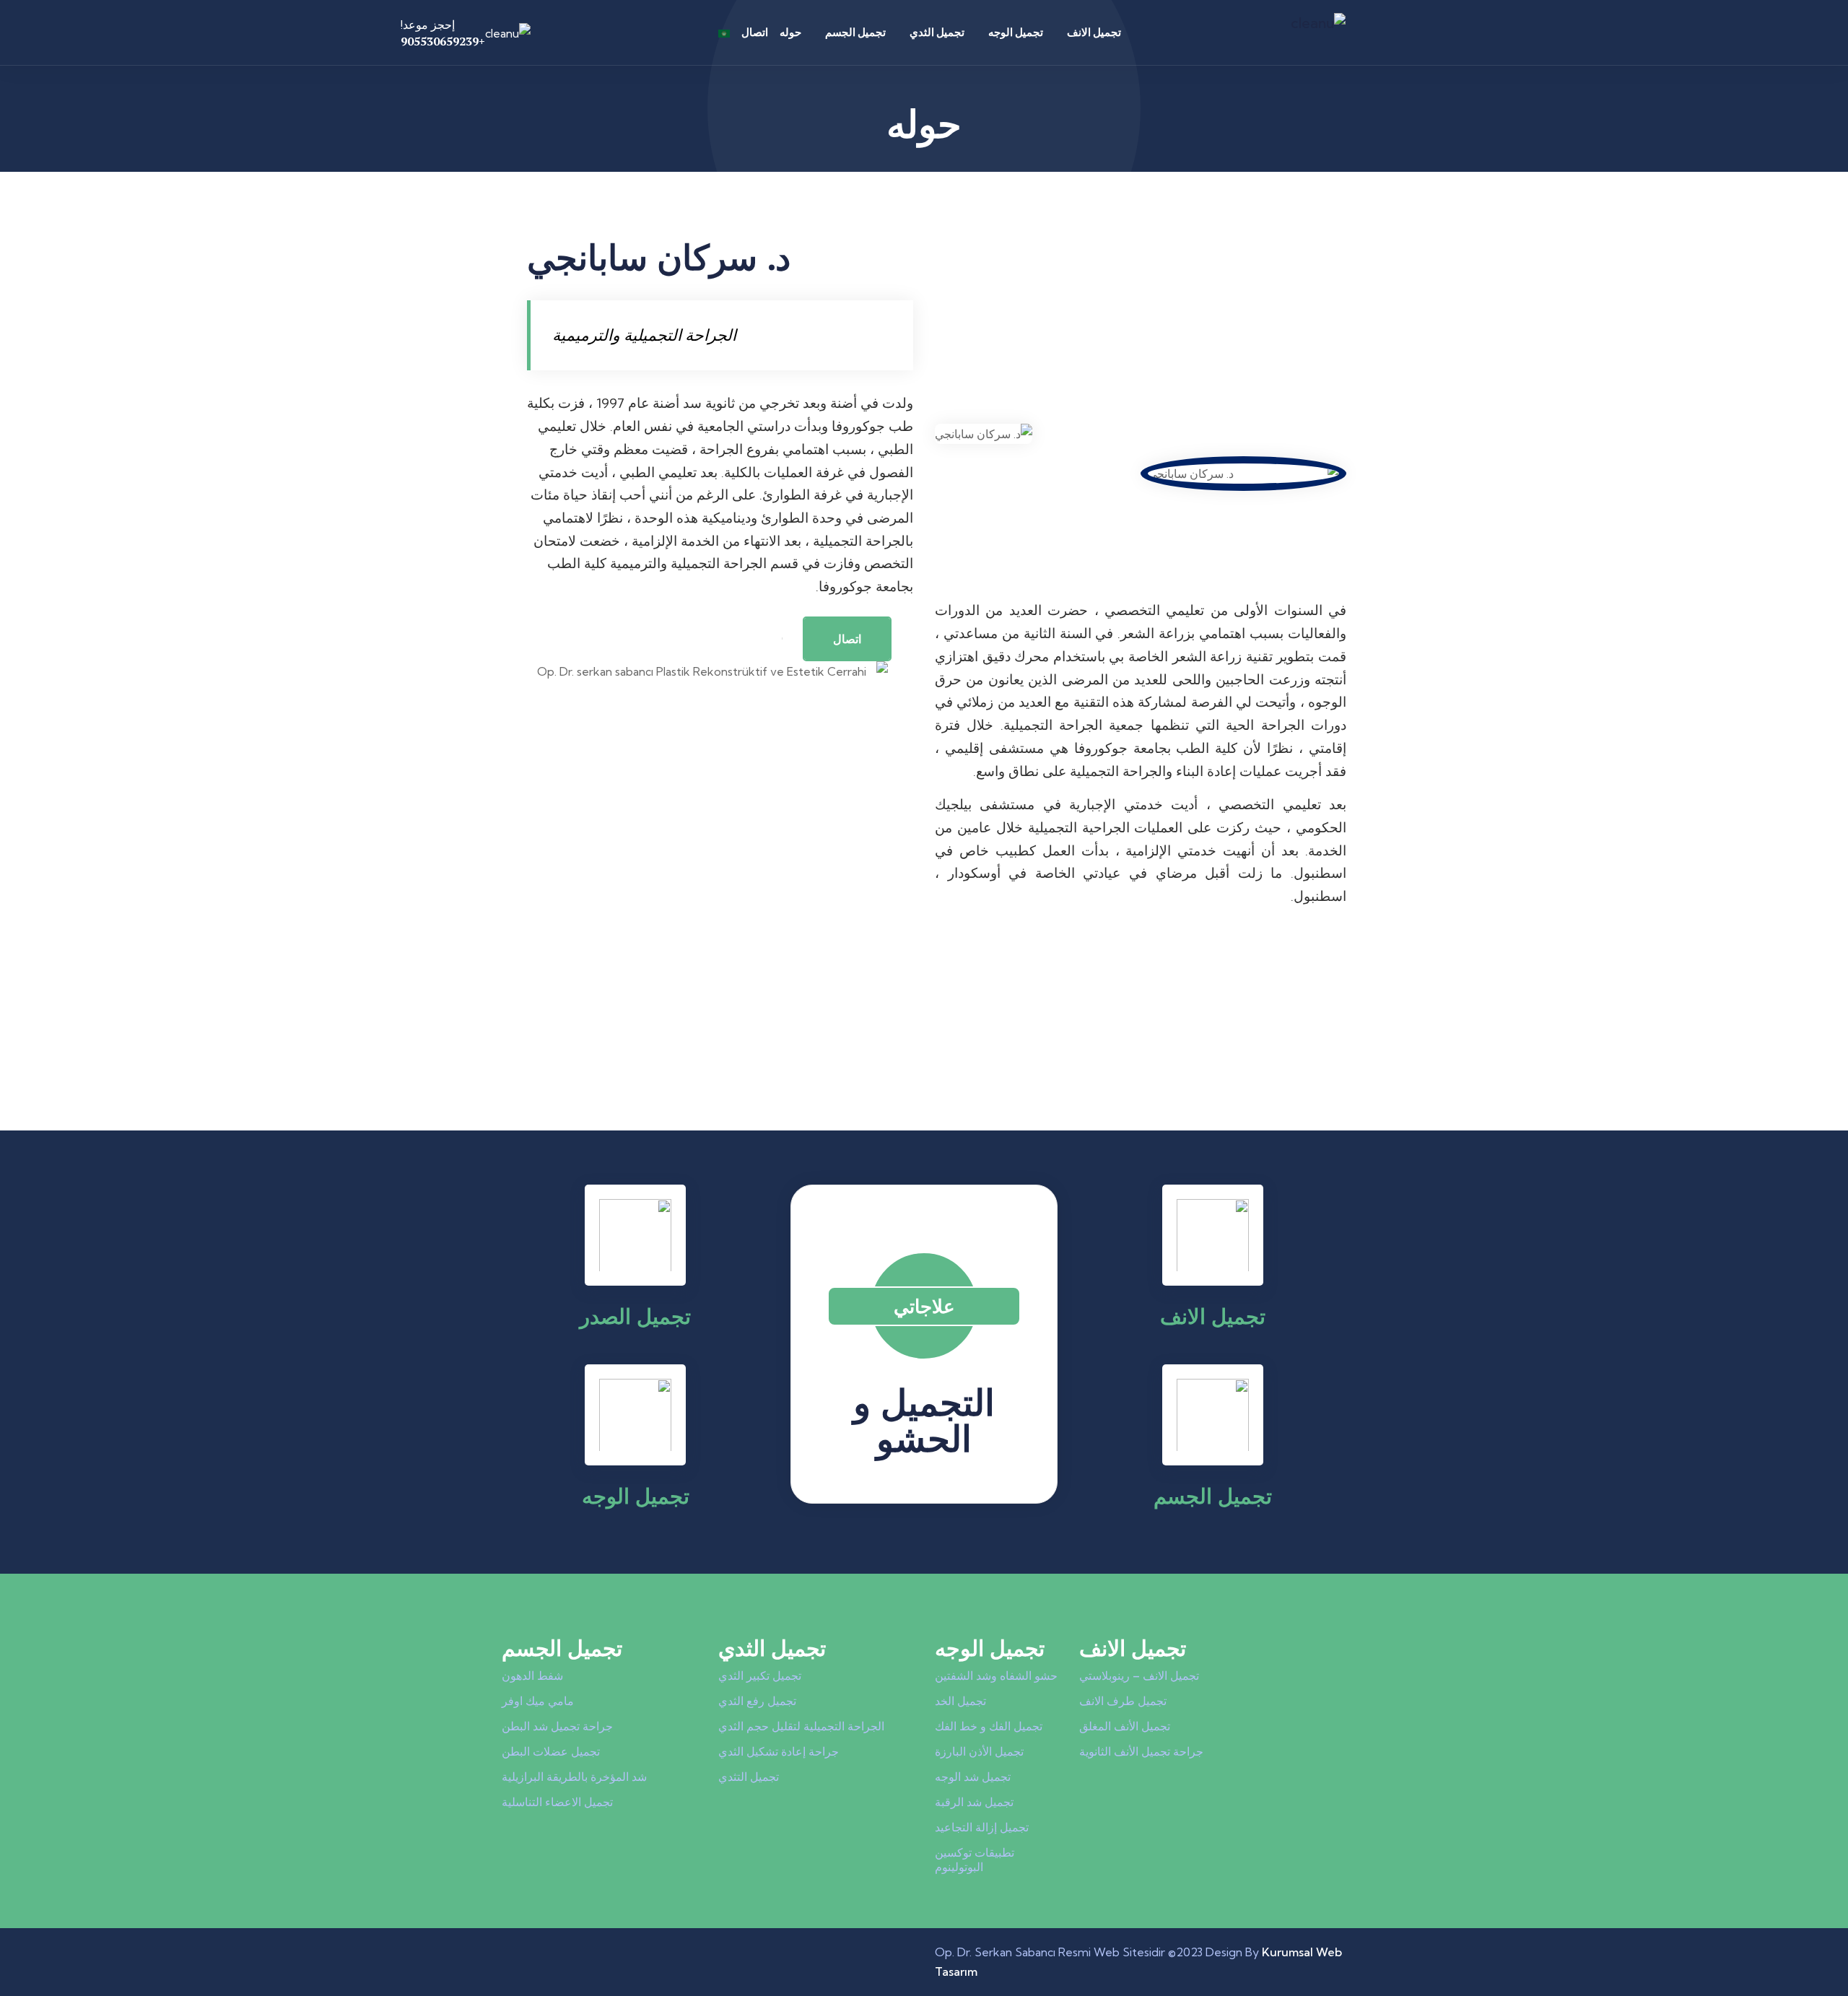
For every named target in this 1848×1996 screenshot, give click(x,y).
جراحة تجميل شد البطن (557, 1726)
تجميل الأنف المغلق (1125, 1726)
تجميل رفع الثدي (757, 1701)
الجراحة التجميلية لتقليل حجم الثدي (801, 1726)
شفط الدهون (532, 1675)
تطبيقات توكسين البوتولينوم (975, 1860)
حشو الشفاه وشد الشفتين (996, 1675)
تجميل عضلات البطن (551, 1751)
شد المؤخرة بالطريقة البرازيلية (574, 1777)
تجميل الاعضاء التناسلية (557, 1802)
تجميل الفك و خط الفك (989, 1726)
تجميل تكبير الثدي (760, 1675)
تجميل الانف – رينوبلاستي (1139, 1675)
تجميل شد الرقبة (974, 1802)
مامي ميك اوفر (538, 1701)
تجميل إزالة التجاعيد (982, 1827)
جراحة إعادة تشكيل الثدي (779, 1751)
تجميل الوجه (1016, 32)
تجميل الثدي (937, 32)
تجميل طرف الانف (1123, 1701)
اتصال (755, 32)
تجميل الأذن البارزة (979, 1751)
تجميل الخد (960, 1701)
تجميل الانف (1094, 32)
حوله (790, 32)
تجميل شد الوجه (973, 1777)
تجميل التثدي (749, 1777)
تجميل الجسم (855, 32)
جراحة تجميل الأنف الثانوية (1141, 1751)
